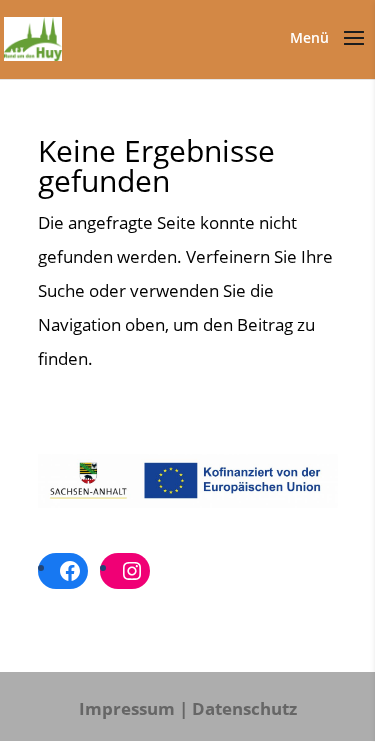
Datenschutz (244, 708)
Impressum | (133, 708)
